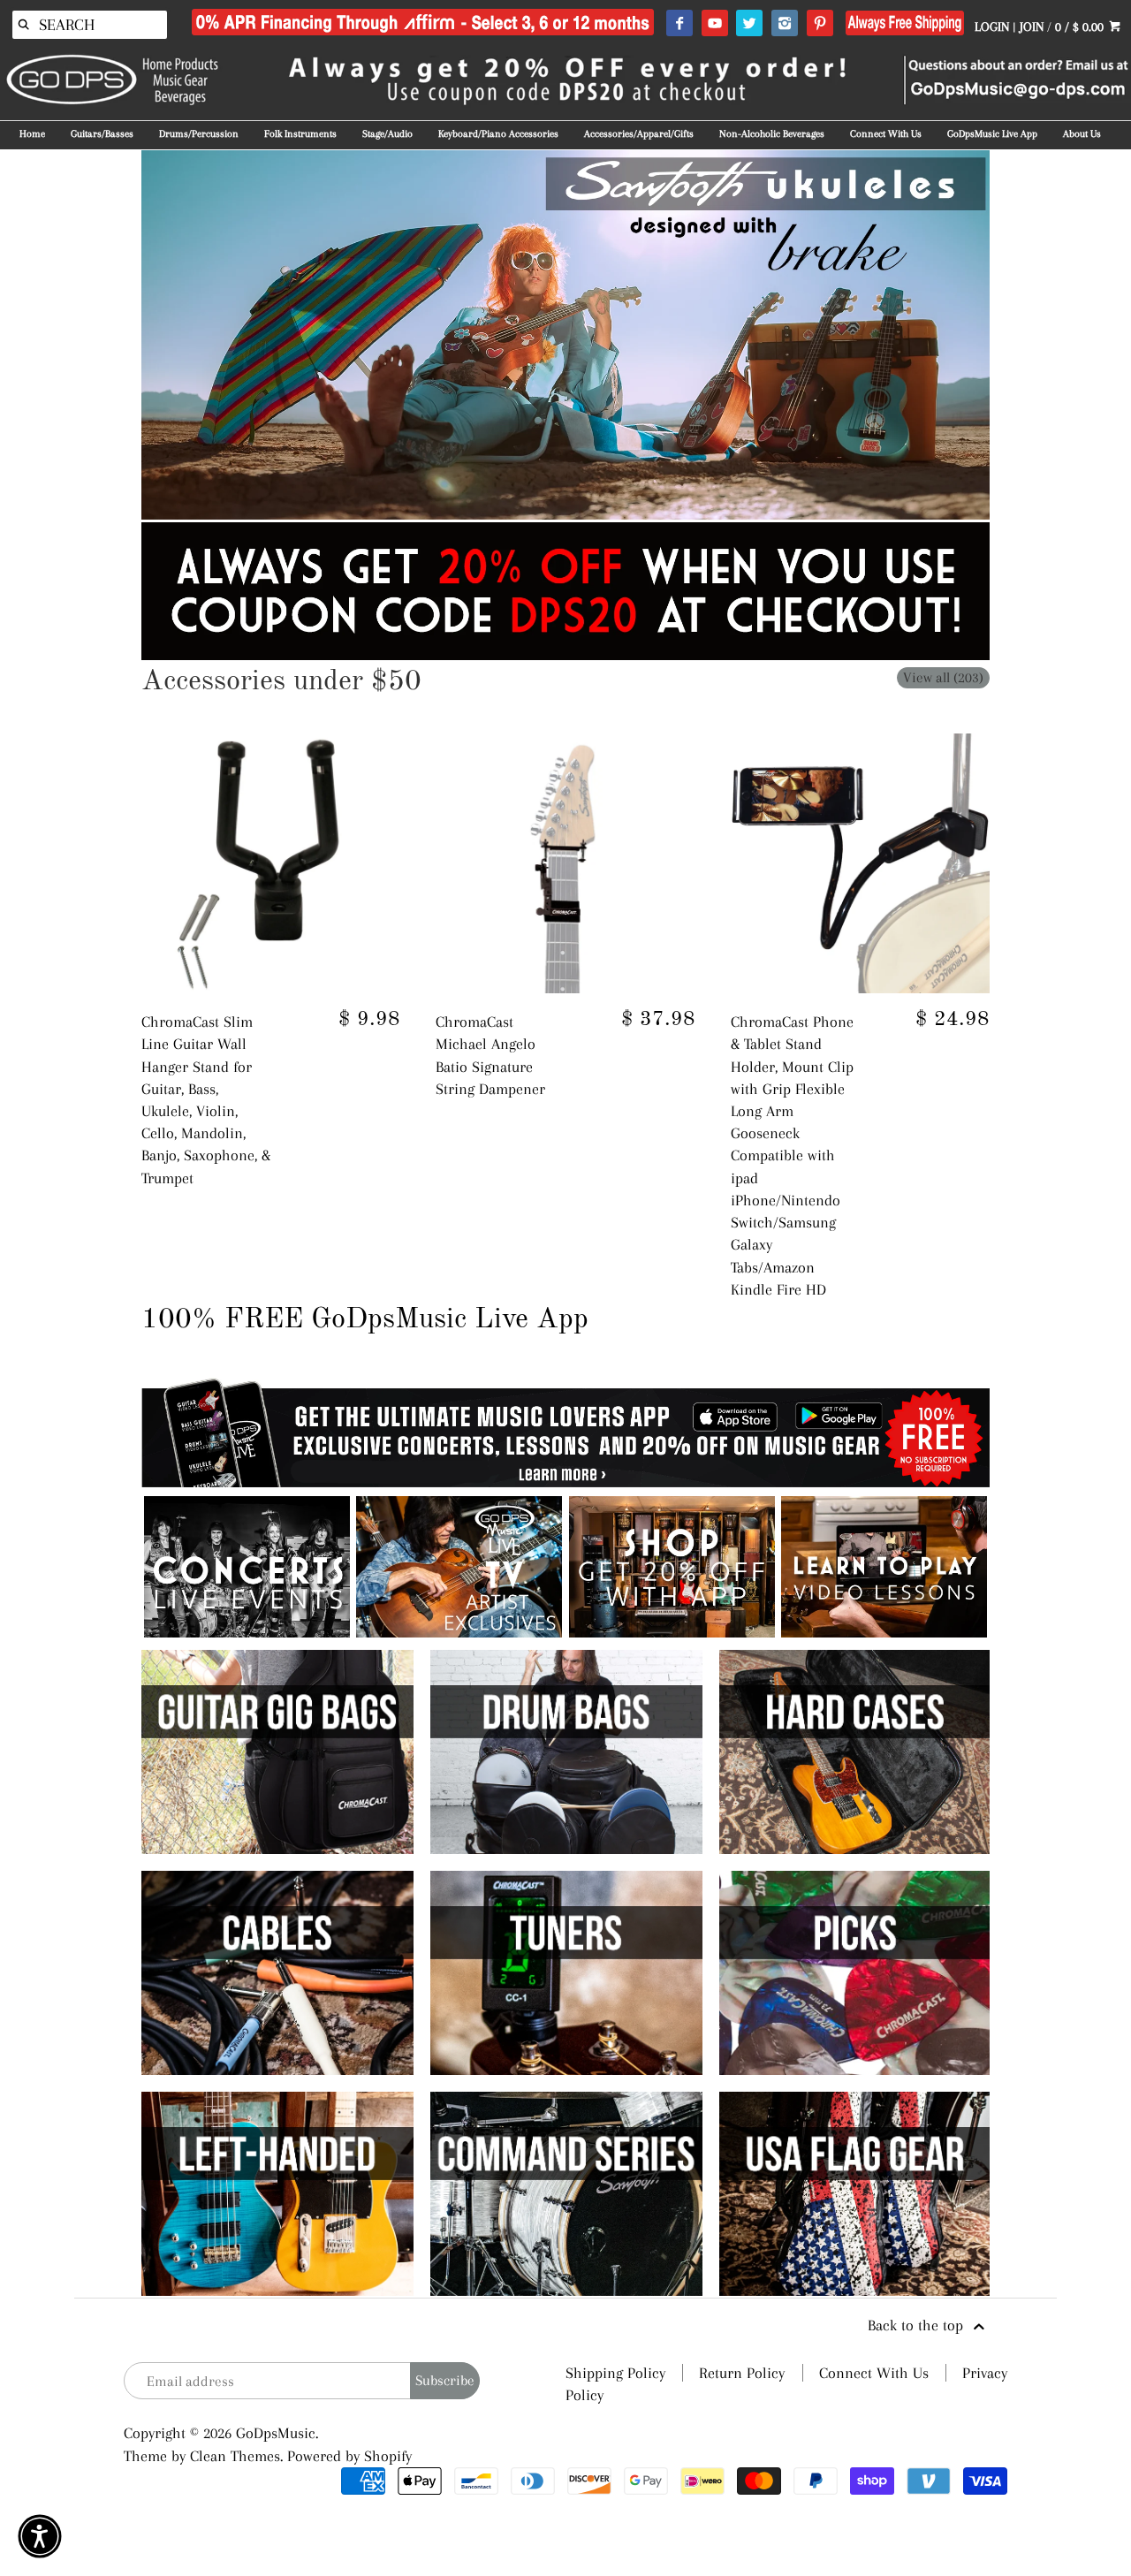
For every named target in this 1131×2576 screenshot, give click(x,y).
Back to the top (918, 2325)
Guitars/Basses (102, 134)
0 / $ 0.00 (1081, 27)
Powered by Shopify (349, 2456)
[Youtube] (714, 24)
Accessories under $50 (281, 682)
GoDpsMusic (276, 2433)
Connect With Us (886, 134)
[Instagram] (784, 24)
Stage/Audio (387, 134)
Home (32, 134)
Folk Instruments (300, 134)
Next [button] (1016, 335)
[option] (566, 335)
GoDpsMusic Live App (992, 134)
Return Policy (742, 2373)
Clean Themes (235, 2456)
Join (1032, 27)
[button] (40, 2536)
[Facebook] (679, 24)
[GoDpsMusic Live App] (247, 1632)
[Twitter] (749, 24)
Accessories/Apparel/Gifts (639, 134)
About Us (1082, 134)
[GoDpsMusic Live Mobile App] (672, 1632)
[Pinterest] (820, 24)
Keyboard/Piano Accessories (498, 134)
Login (992, 27)
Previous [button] (115, 335)
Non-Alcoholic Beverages (772, 134)
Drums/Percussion (199, 134)
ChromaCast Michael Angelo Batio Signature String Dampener (490, 1055)
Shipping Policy (615, 2373)
